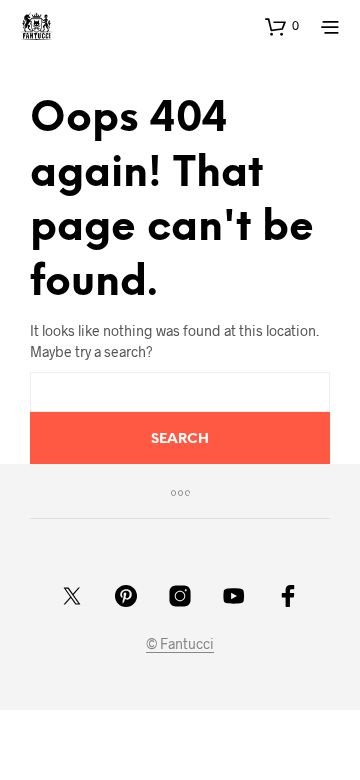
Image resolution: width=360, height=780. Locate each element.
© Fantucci (180, 644)
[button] (282, 26)
